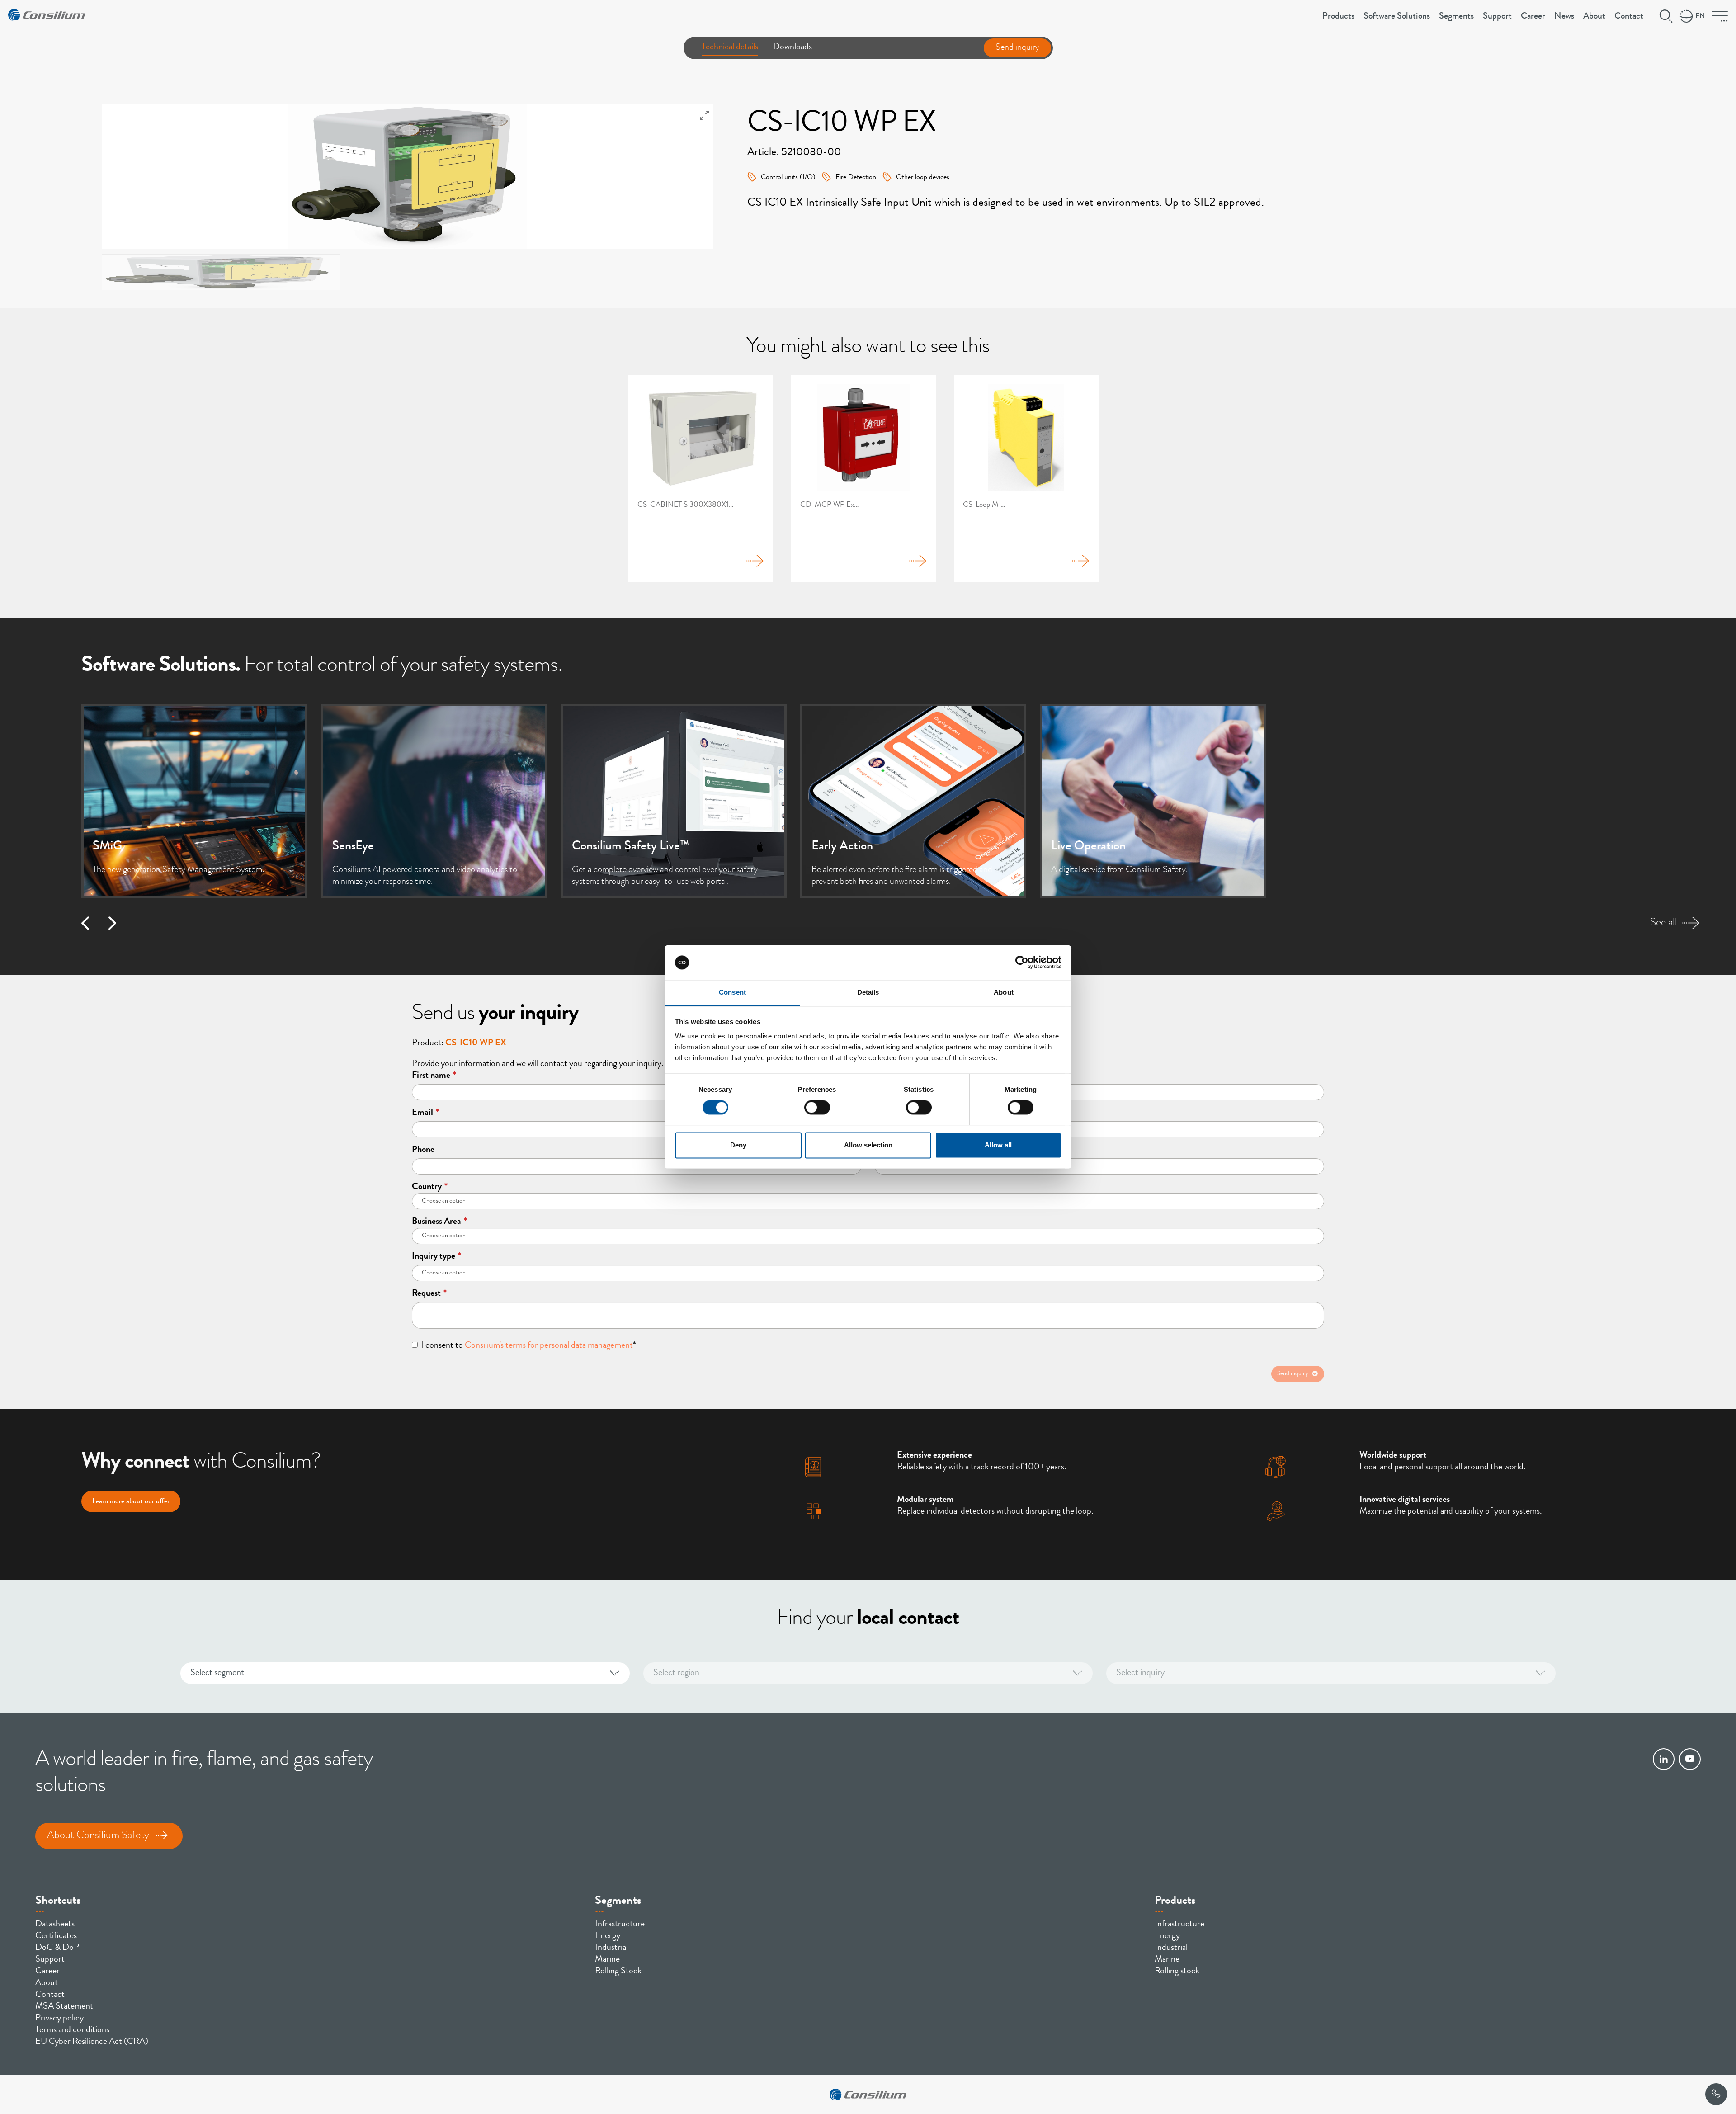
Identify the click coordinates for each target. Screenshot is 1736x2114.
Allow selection (868, 1145)
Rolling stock (1177, 1972)
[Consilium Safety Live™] (674, 801)
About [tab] (1004, 992)
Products (1338, 17)
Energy (608, 1936)
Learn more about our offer (131, 1502)
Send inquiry (1017, 48)
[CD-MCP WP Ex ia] (863, 479)
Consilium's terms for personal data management (549, 1346)
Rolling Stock (618, 1972)
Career (1533, 17)
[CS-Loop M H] (1026, 479)
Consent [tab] (732, 992)
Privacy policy (59, 2019)
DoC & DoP (57, 1948)
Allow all (998, 1145)
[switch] (817, 1108)
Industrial (611, 1948)
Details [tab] (868, 992)
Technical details (730, 47)
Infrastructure (620, 1925)
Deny (738, 1145)
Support (1497, 17)
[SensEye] (434, 801)
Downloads (793, 47)
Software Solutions (1397, 17)
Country (430, 1187)
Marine (607, 1960)
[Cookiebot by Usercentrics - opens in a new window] (1022, 963)
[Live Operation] (1153, 801)
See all (1664, 923)
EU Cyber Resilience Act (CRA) (92, 2042)
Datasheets (55, 1925)
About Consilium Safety (98, 1836)
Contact (1629, 17)
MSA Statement (64, 2007)
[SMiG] (194, 801)
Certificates (56, 1936)
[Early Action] (913, 801)
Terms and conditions (72, 2030)
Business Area (439, 1222)
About (1594, 17)
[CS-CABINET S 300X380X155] (701, 479)
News (1564, 17)
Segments (1456, 17)
